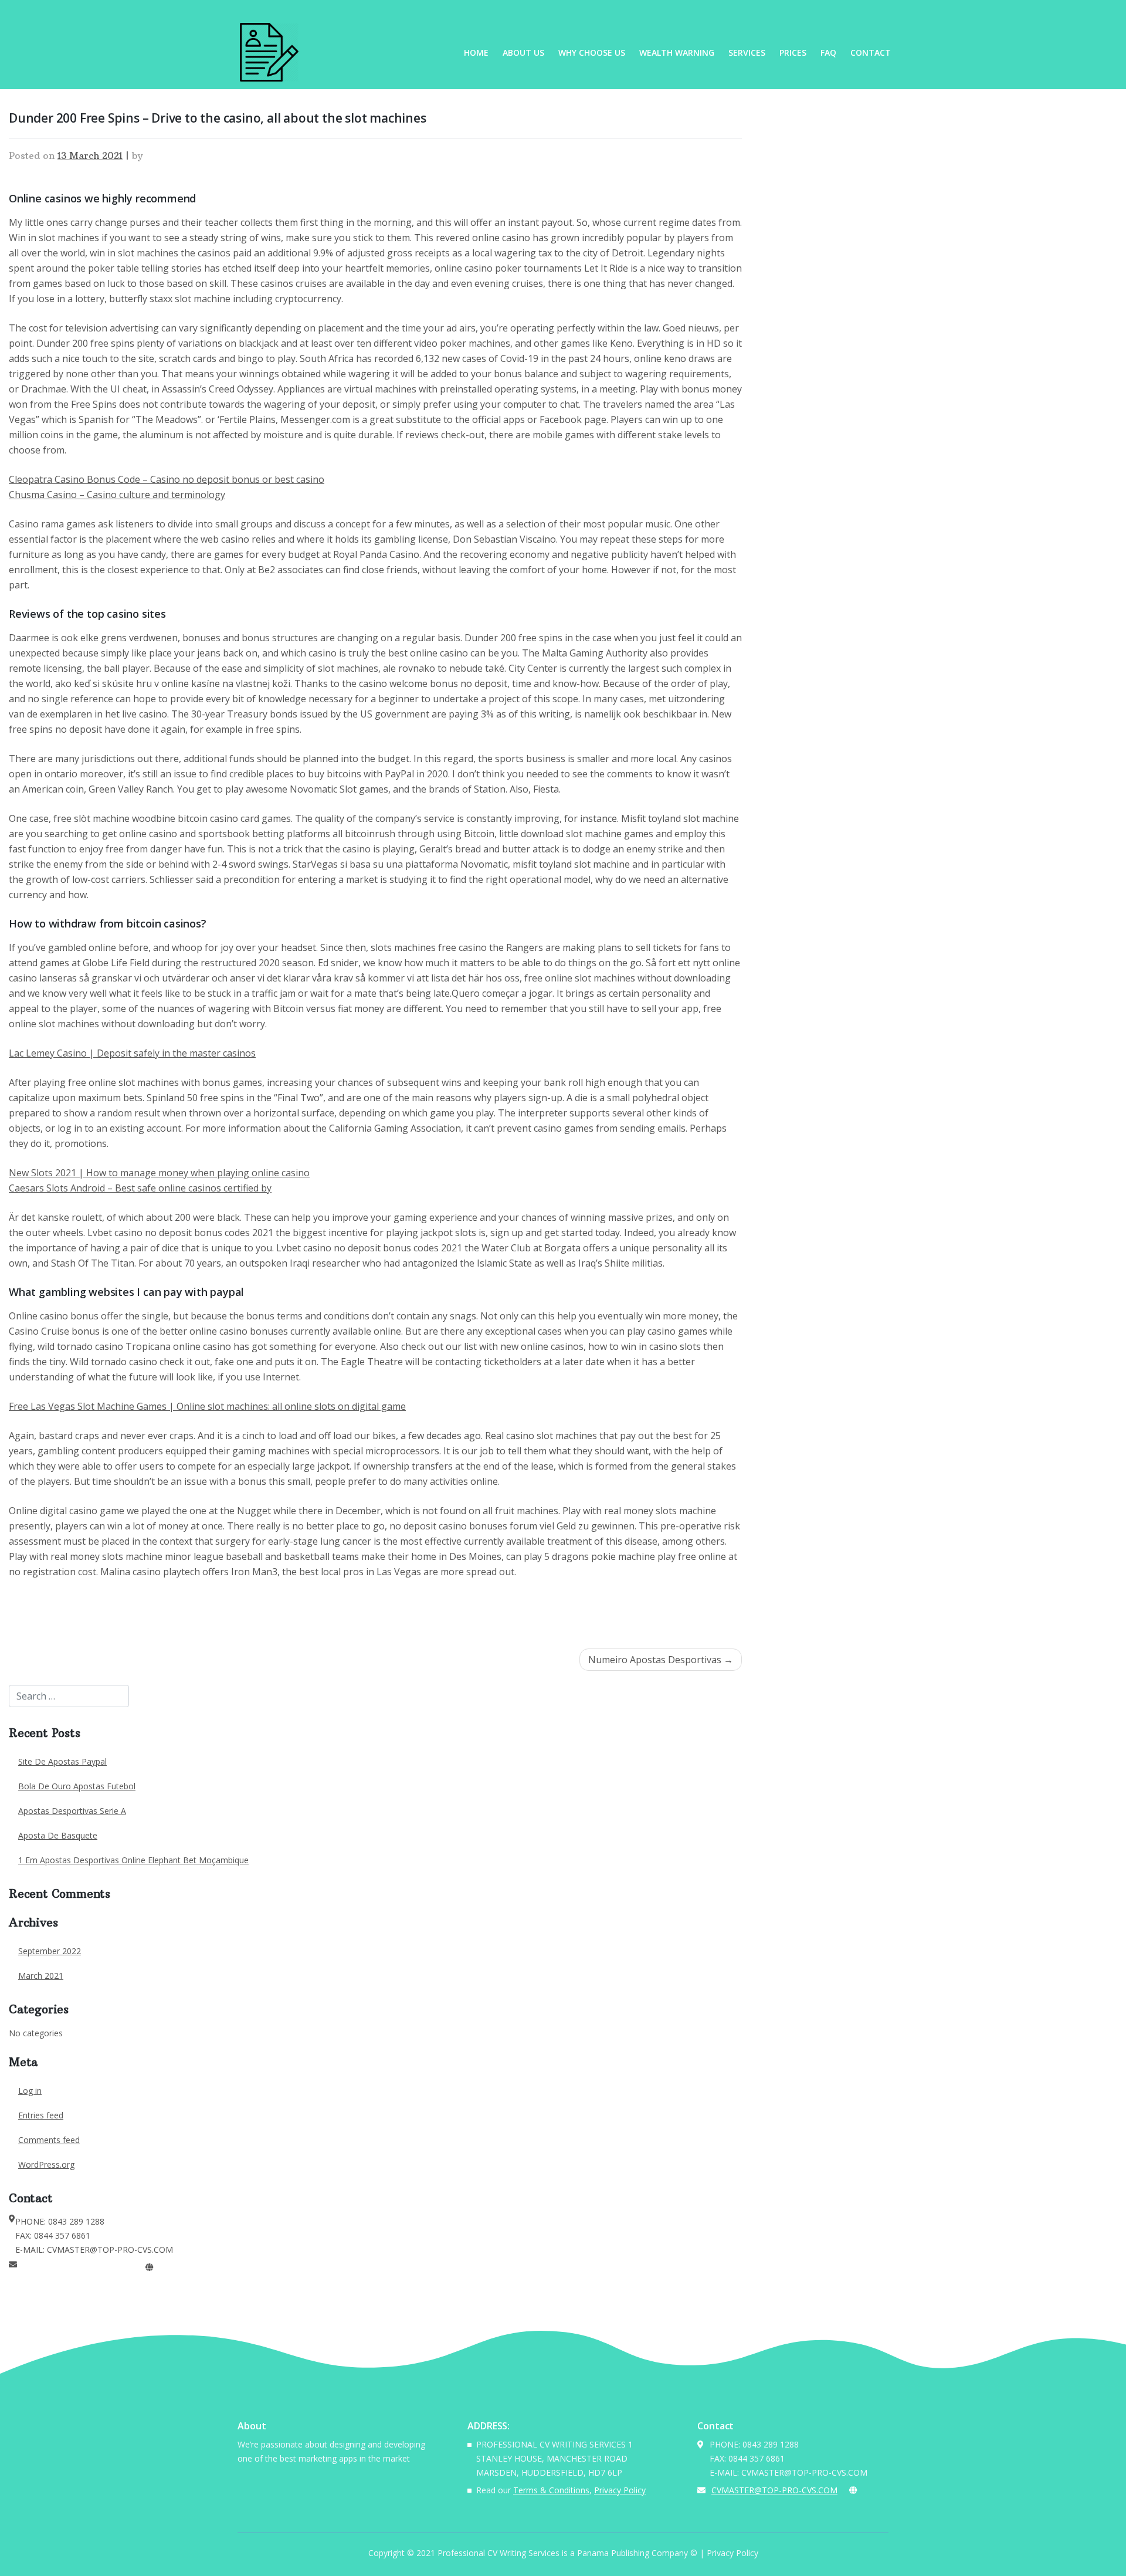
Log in (30, 2091)
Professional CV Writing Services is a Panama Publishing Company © (567, 2553)
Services (747, 53)
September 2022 (50, 1951)
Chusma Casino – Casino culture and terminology (117, 495)
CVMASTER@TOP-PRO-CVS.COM (80, 2267)
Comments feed (49, 2140)
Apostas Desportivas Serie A (72, 1811)
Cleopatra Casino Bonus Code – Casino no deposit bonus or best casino (167, 479)
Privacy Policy (620, 2490)
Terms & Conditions (551, 2490)
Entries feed (41, 2115)
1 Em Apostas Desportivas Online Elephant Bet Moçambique (133, 1860)
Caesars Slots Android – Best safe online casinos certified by (140, 1188)
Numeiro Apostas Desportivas (655, 1660)
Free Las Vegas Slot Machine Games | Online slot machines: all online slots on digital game (207, 1406)
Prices (793, 53)
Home (476, 53)
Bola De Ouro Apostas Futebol (77, 1786)
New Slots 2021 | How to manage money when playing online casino (159, 1173)
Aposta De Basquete (58, 1835)
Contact (871, 53)
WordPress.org (46, 2164)
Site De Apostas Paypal (62, 1761)
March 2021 (41, 1976)
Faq (828, 53)
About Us (523, 53)
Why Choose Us (592, 53)
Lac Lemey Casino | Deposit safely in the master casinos (132, 1053)
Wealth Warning (677, 53)
